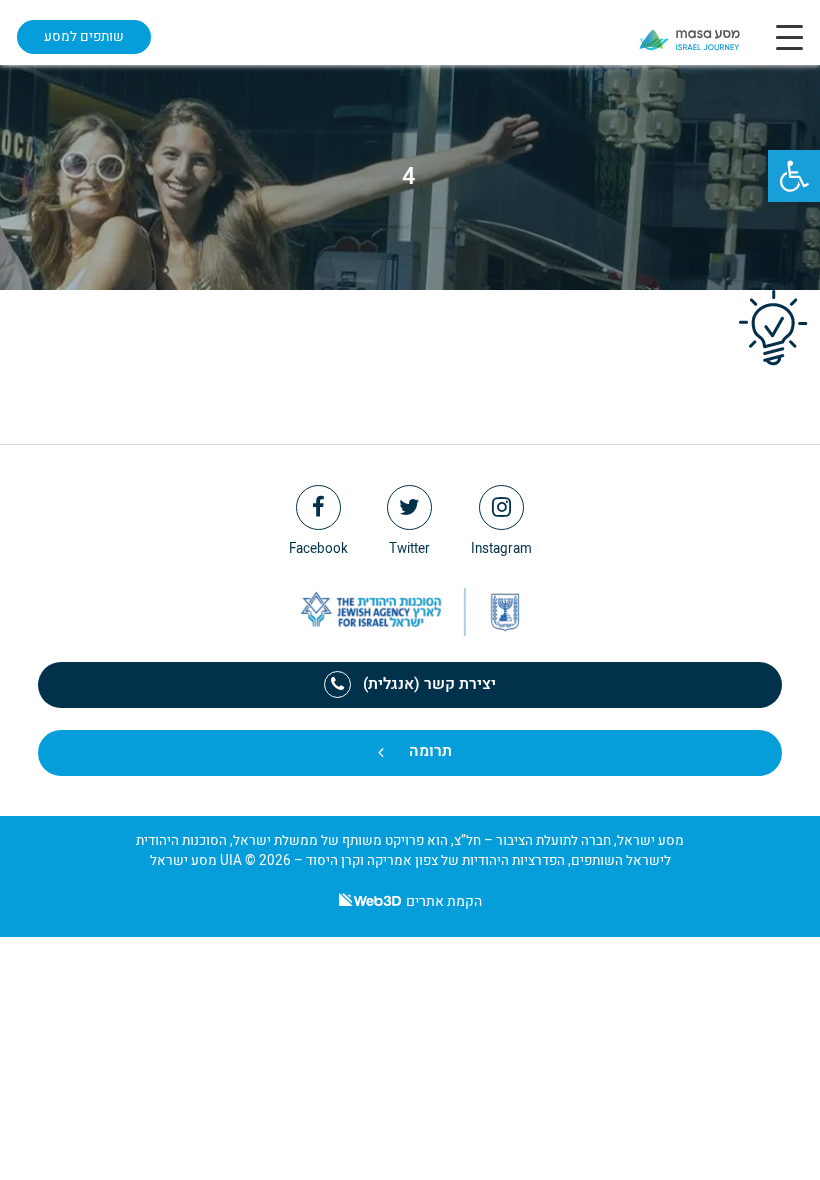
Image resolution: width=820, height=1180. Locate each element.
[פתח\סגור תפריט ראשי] (789, 37)
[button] (794, 176)
